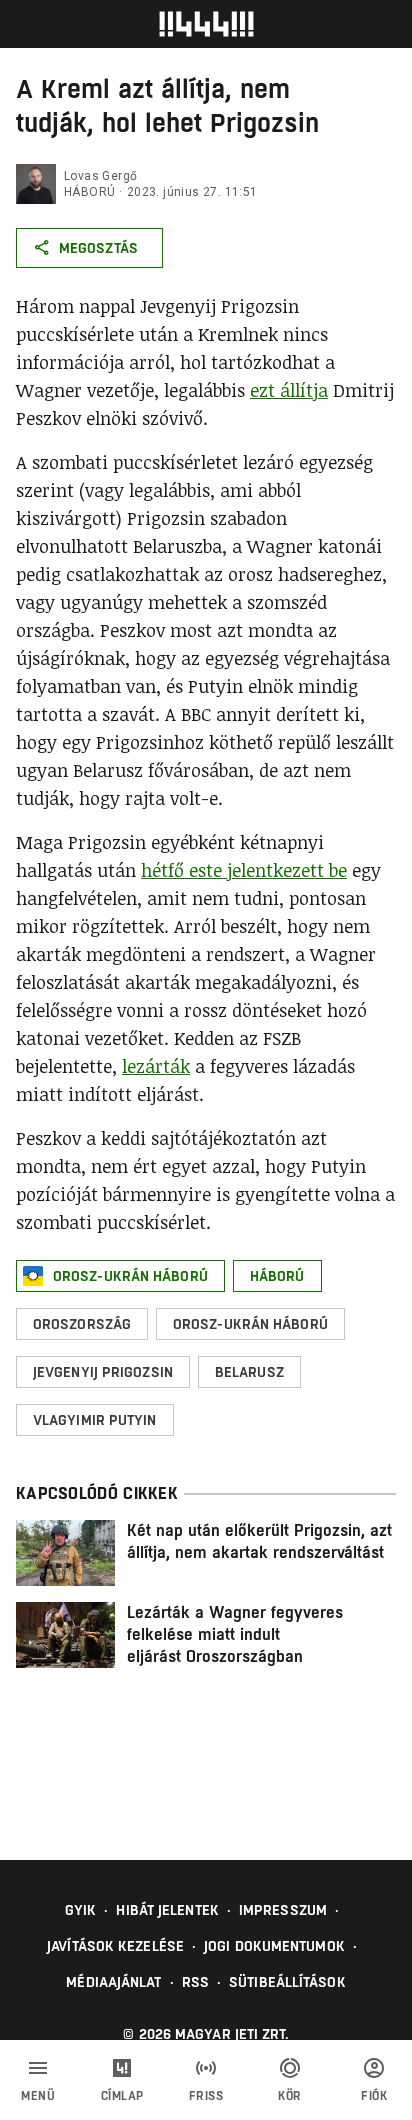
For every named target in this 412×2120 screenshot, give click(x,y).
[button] (120, 1276)
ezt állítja (289, 390)
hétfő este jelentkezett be (244, 870)
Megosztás (98, 248)
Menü (38, 2096)
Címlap (122, 2096)
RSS (195, 1982)
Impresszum (283, 1910)
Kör (290, 2096)
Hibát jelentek (167, 1910)
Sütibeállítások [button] (287, 1982)
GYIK (80, 1910)
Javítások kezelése (115, 1946)
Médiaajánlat (113, 1982)
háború (89, 192)
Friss (206, 2096)
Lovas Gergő (100, 176)
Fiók (374, 2096)
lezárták (156, 1066)
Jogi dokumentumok (274, 1946)
